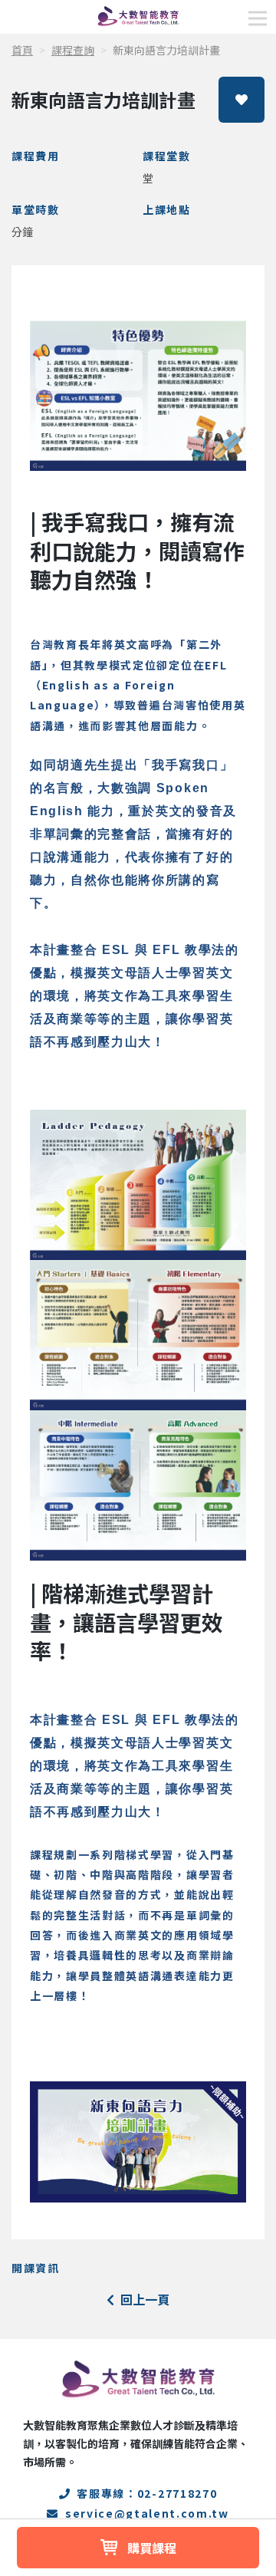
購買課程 (152, 2548)
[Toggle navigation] (258, 18)
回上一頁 (145, 2299)
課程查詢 (73, 50)
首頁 (22, 50)
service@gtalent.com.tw (147, 2513)
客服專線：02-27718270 (147, 2493)
